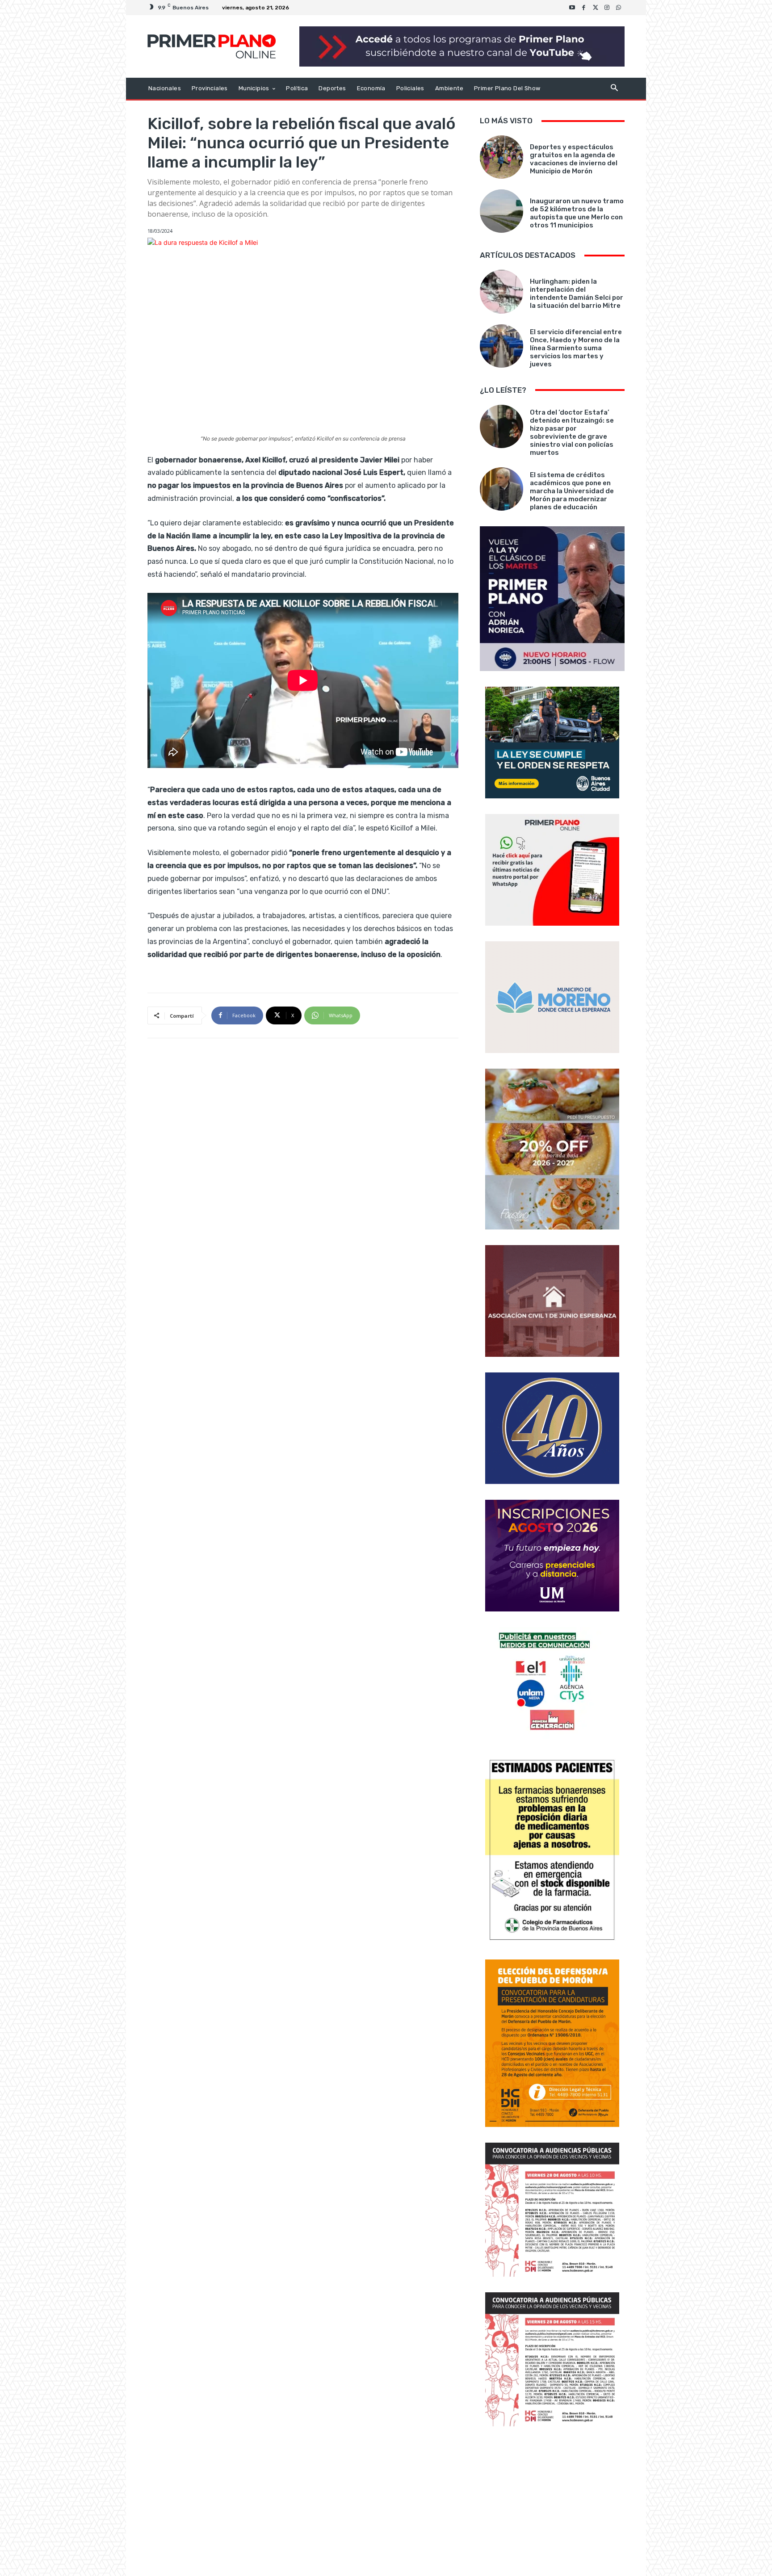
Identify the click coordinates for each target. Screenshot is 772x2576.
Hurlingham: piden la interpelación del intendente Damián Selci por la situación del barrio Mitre (577, 294)
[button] (614, 89)
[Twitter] (596, 8)
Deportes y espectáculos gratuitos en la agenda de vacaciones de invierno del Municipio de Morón (574, 159)
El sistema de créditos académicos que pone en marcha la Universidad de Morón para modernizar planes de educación (572, 491)
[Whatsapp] (619, 8)
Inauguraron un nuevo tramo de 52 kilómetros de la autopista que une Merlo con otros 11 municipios (577, 213)
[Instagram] (607, 8)
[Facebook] (584, 8)
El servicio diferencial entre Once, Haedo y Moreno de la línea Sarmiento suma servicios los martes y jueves (576, 348)
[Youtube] (572, 8)
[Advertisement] (552, 2502)
